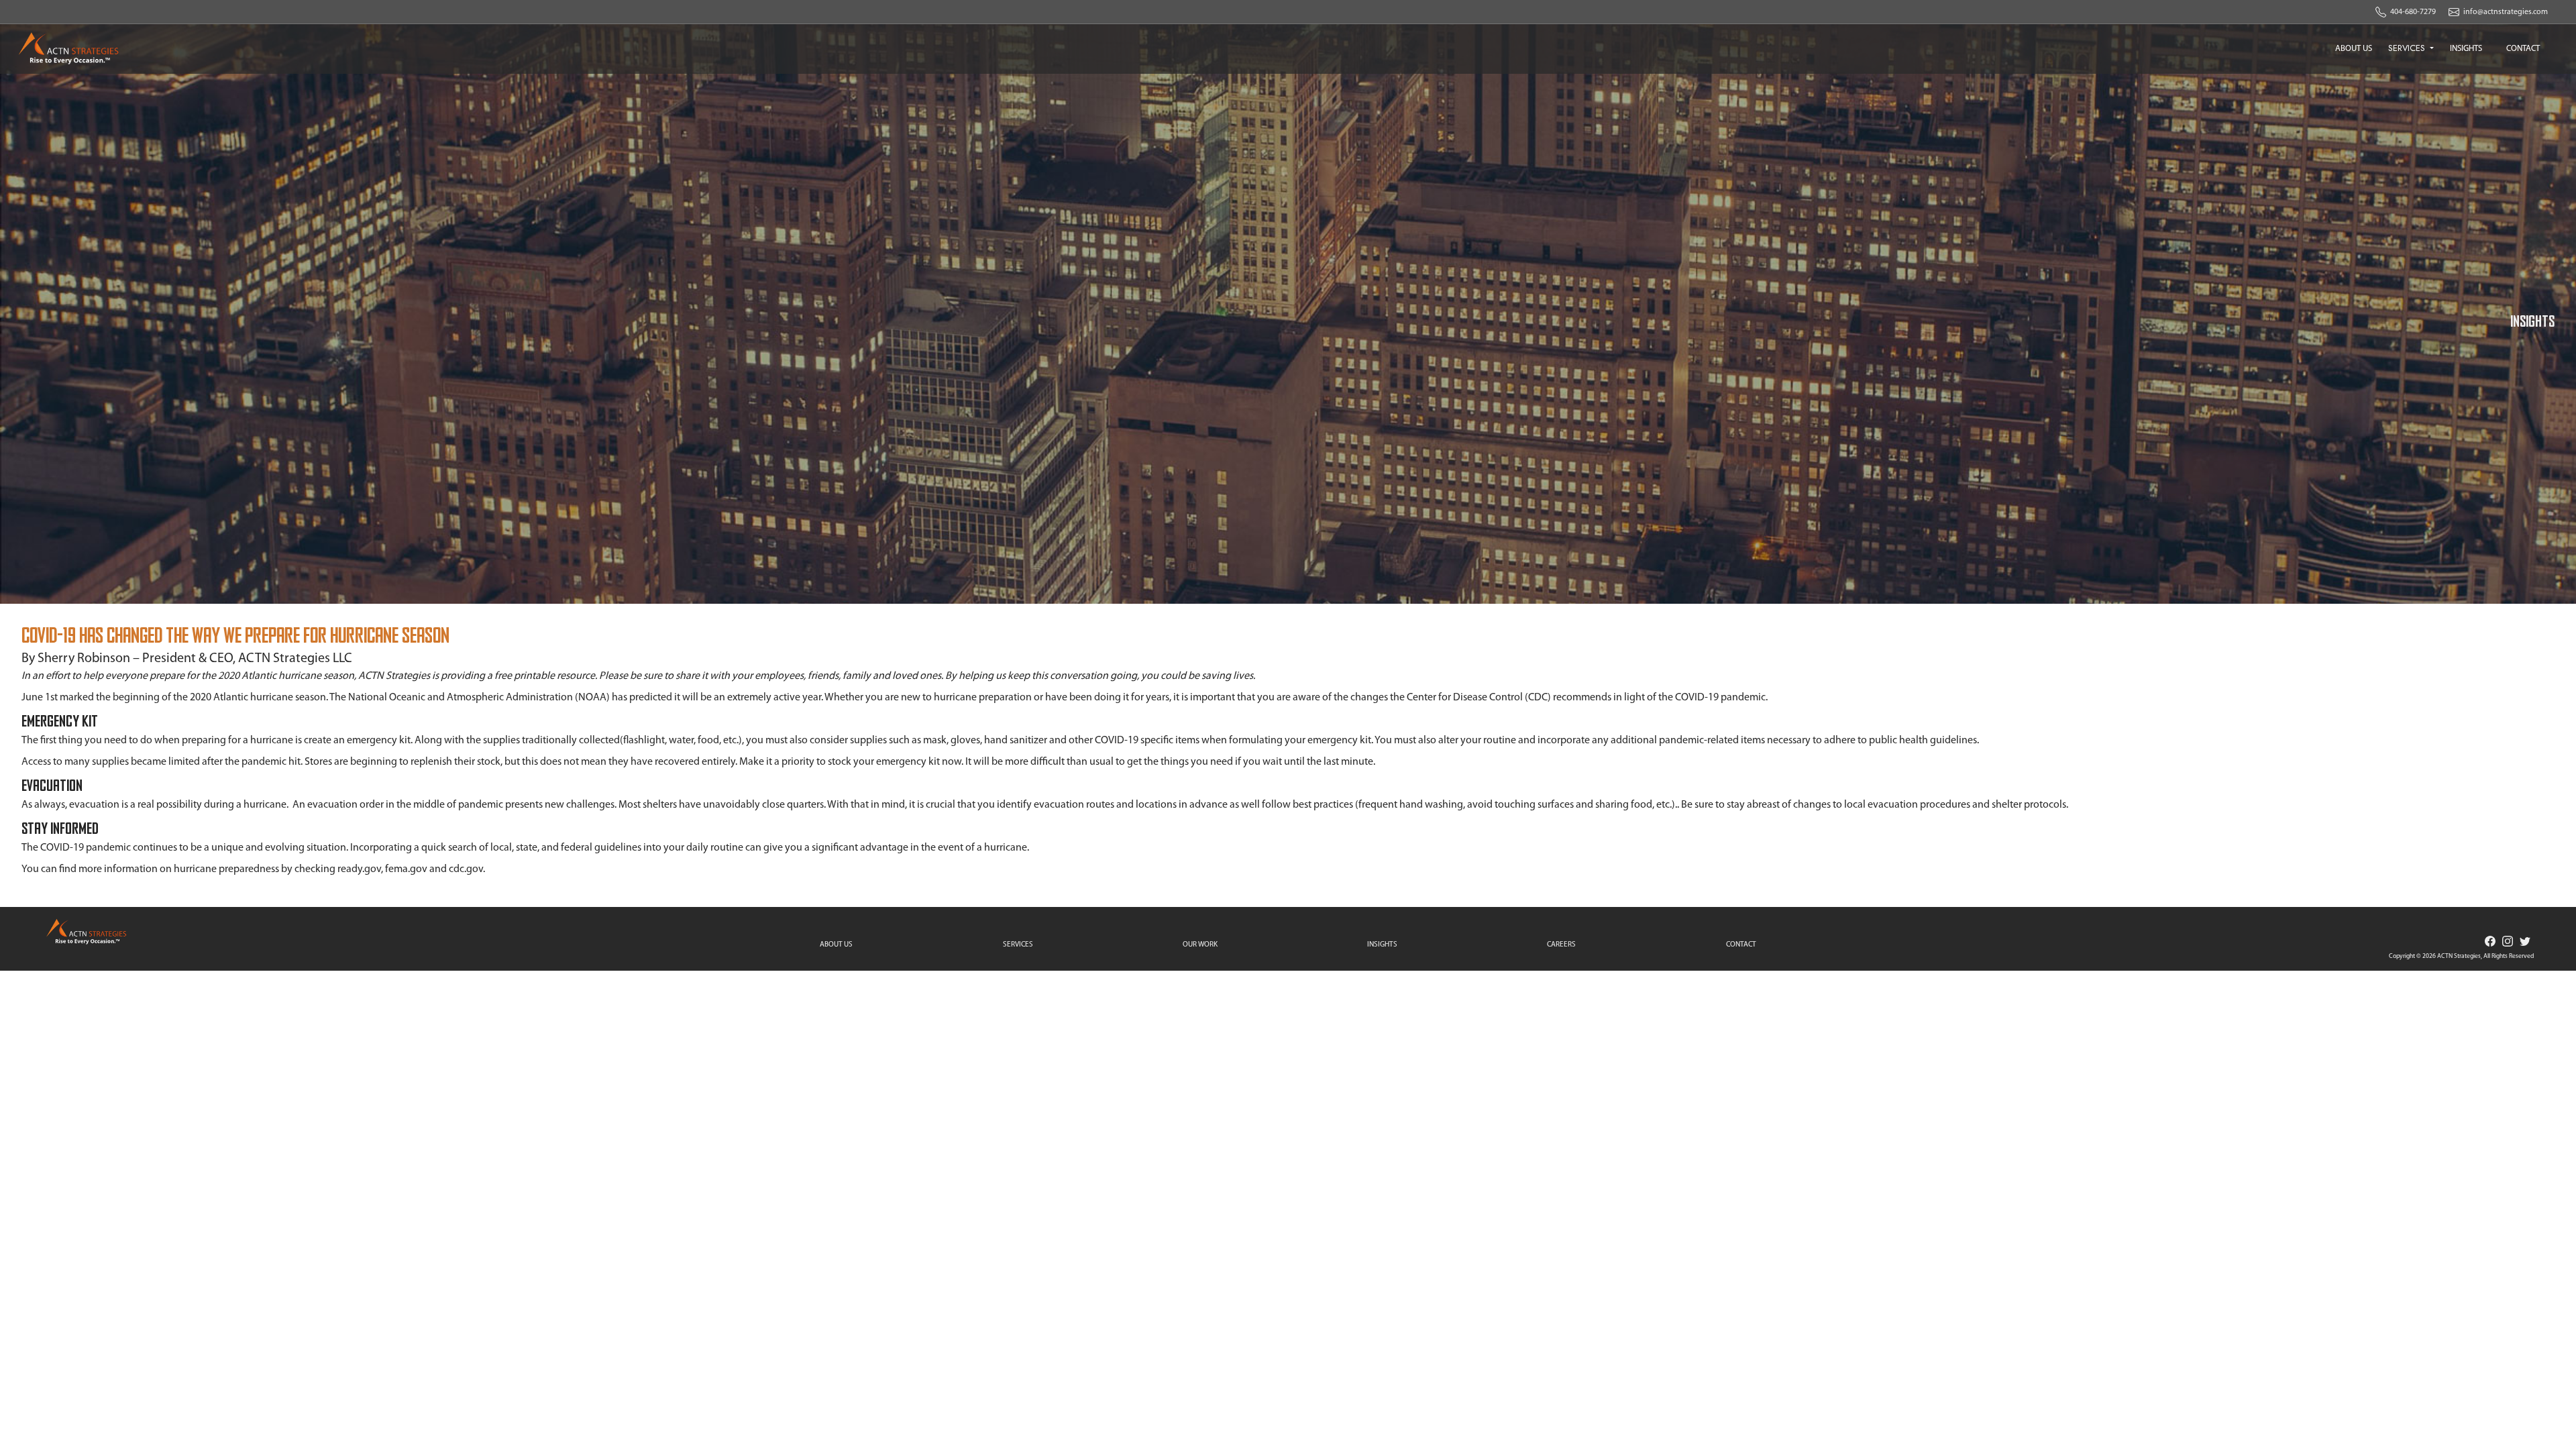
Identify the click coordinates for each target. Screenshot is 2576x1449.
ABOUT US (2354, 49)
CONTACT (2523, 49)
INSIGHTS (2466, 49)
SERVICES (2408, 48)
